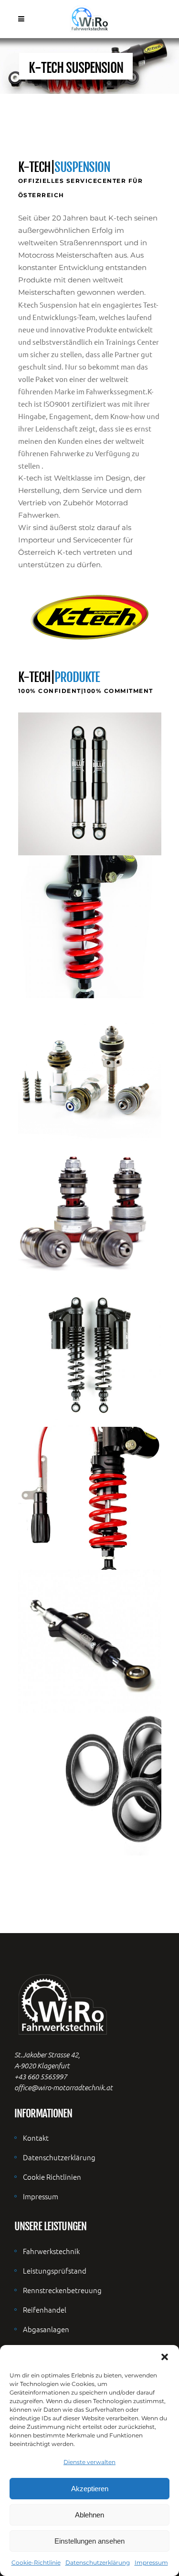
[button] (165, 2357)
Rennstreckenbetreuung (62, 2290)
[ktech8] (90, 1784)
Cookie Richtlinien (52, 2177)
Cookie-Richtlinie (36, 2562)
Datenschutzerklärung (98, 2562)
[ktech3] (90, 1070)
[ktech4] (90, 1213)
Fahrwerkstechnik (51, 2251)
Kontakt (36, 2138)
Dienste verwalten (89, 2462)
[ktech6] (90, 1498)
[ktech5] (90, 1355)
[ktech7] (90, 1641)
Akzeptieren (90, 2489)
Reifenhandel (45, 2310)
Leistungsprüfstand (55, 2270)
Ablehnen (89, 2515)
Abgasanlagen (46, 2329)
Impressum (151, 2562)
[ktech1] (90, 784)
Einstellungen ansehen (89, 2541)
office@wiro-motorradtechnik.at (63, 2087)
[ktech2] (90, 927)
